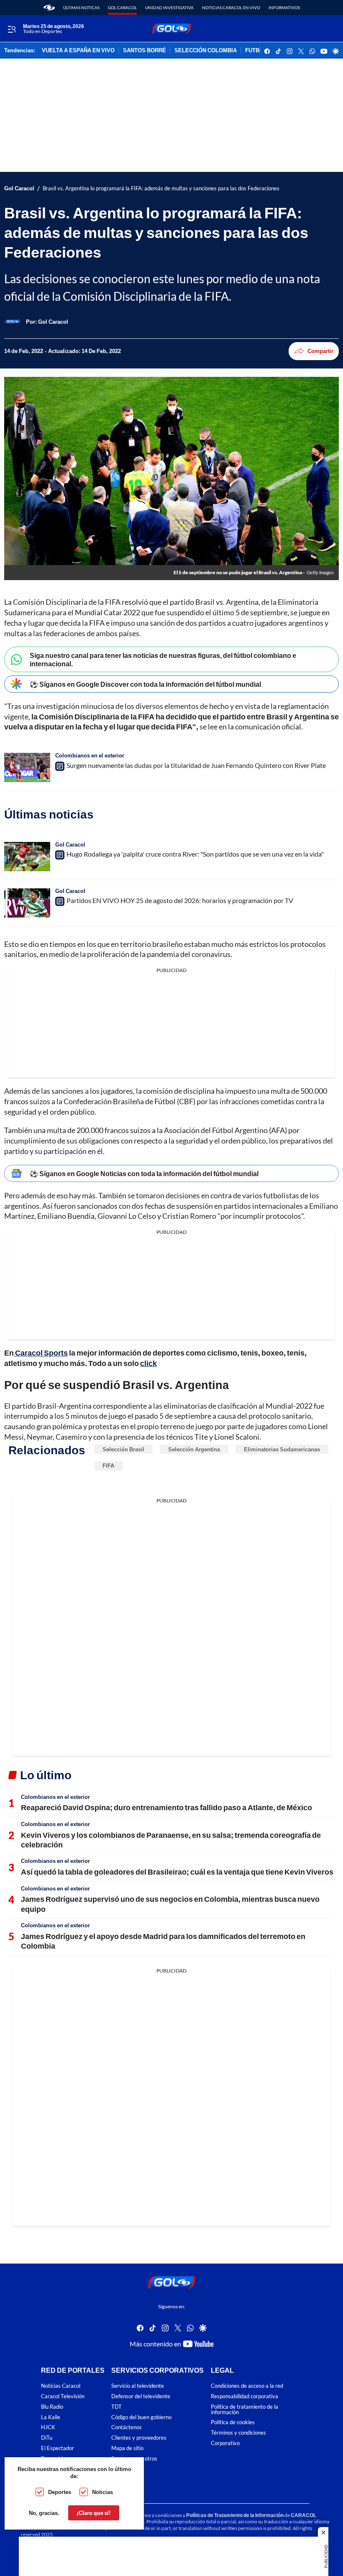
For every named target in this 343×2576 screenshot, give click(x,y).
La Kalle (51, 2417)
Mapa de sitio (127, 2448)
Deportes (60, 2492)
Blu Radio (52, 2407)
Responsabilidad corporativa (244, 2396)
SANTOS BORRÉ (145, 51)
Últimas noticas (81, 8)
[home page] (49, 8)
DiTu (47, 2438)
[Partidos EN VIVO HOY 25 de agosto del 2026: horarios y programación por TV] (27, 903)
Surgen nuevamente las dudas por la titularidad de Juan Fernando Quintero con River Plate (196, 765)
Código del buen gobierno (141, 2417)
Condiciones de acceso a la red (247, 2386)
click (148, 1363)
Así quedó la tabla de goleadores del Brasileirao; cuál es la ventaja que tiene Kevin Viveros (177, 1872)
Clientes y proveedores (139, 2438)
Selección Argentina (194, 1449)
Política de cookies (233, 2422)
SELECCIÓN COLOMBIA (206, 51)
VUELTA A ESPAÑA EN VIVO (78, 51)
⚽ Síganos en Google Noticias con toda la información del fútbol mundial (144, 1173)
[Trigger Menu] (12, 29)
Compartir (320, 351)
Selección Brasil (123, 1449)
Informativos (284, 8)
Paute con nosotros (134, 2459)
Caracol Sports (41, 1353)
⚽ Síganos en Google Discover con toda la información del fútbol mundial (145, 684)
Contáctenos (127, 2427)
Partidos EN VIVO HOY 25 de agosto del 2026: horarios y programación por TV (180, 900)
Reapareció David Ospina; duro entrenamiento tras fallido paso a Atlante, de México (166, 1807)
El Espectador (58, 2448)
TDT (116, 2407)
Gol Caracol (122, 8)
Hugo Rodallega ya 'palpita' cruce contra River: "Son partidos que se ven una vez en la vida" (195, 854)
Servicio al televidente (138, 2386)
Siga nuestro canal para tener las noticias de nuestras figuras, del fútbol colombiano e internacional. (163, 659)
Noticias (102, 2492)
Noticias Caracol (61, 2386)
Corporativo (225, 2443)
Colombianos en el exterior (90, 755)
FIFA (108, 1466)
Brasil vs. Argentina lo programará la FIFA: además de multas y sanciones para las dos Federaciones (161, 188)
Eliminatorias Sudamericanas (282, 1449)
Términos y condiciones (238, 2433)
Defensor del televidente (141, 2396)
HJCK (48, 2427)
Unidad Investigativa (169, 8)
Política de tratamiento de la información (244, 2410)
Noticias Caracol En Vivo (231, 8)
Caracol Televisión (63, 2396)
